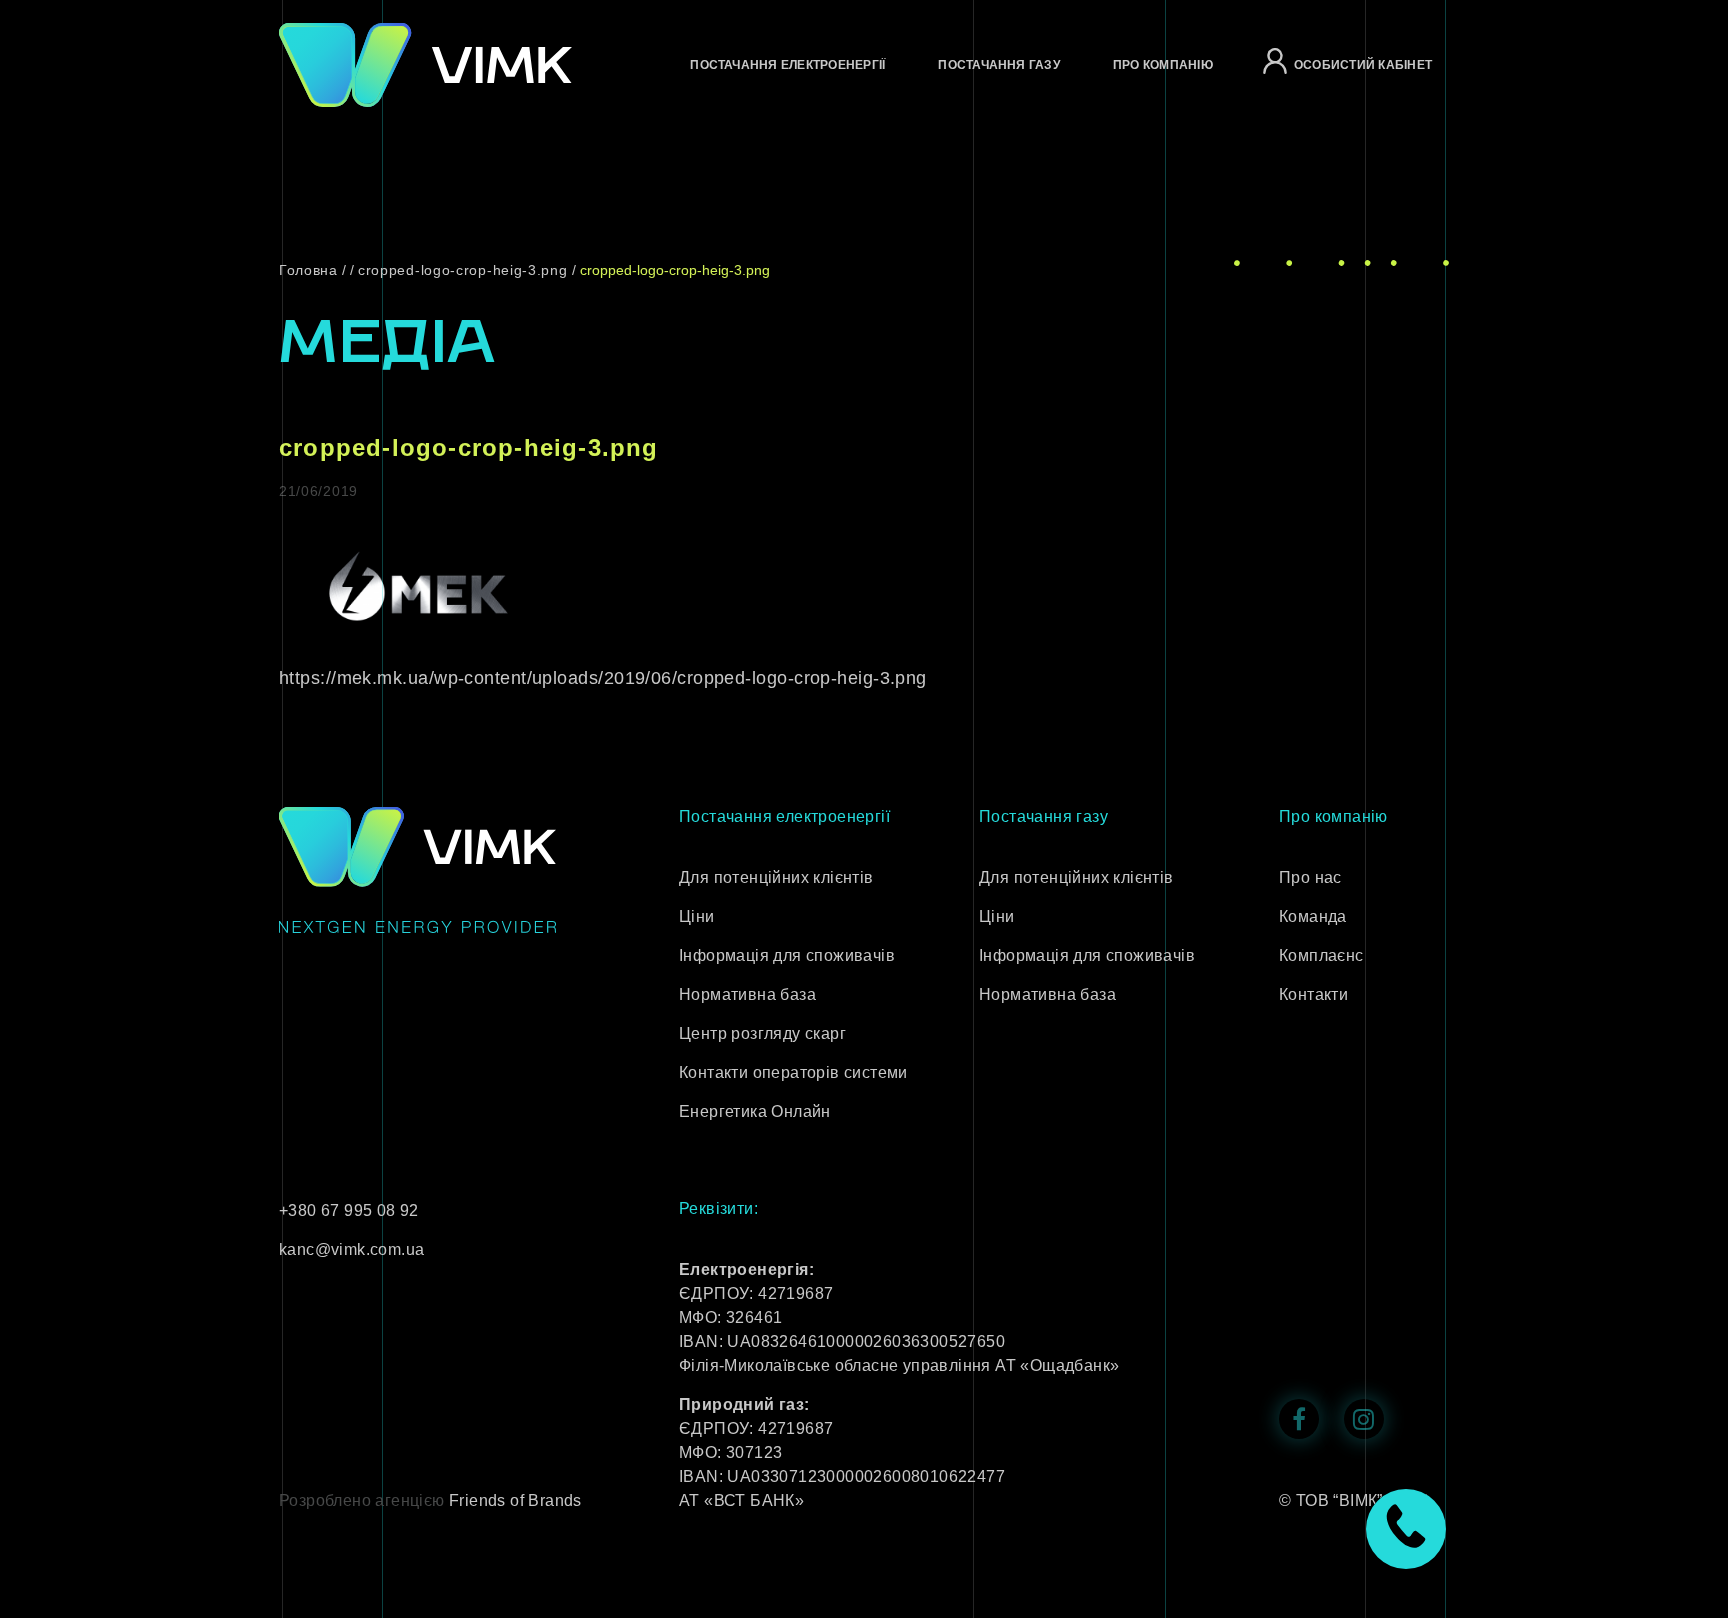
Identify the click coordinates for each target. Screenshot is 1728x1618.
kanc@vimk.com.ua (351, 1249)
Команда (1313, 916)
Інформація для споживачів (787, 955)
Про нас (1310, 877)
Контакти (1313, 994)
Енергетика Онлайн (755, 1111)
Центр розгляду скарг (762, 1033)
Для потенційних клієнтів (776, 877)
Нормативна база (747, 994)
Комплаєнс (1321, 955)
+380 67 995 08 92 (349, 1210)
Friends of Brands (515, 1500)
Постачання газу (999, 65)
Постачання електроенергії (787, 65)
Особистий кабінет (1363, 65)
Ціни (697, 916)
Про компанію (1163, 65)
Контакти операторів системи (793, 1072)
